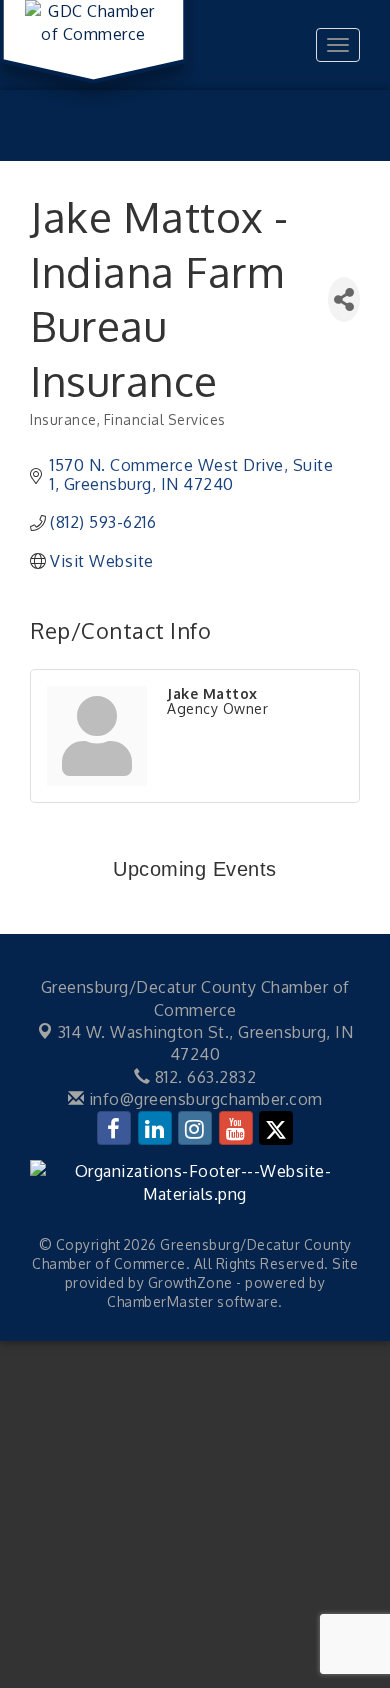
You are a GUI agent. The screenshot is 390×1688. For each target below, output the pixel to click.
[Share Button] (344, 299)
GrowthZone (190, 1282)
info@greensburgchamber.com (203, 1099)
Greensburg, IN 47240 (206, 1043)
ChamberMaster (160, 1301)
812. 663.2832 (203, 1077)
